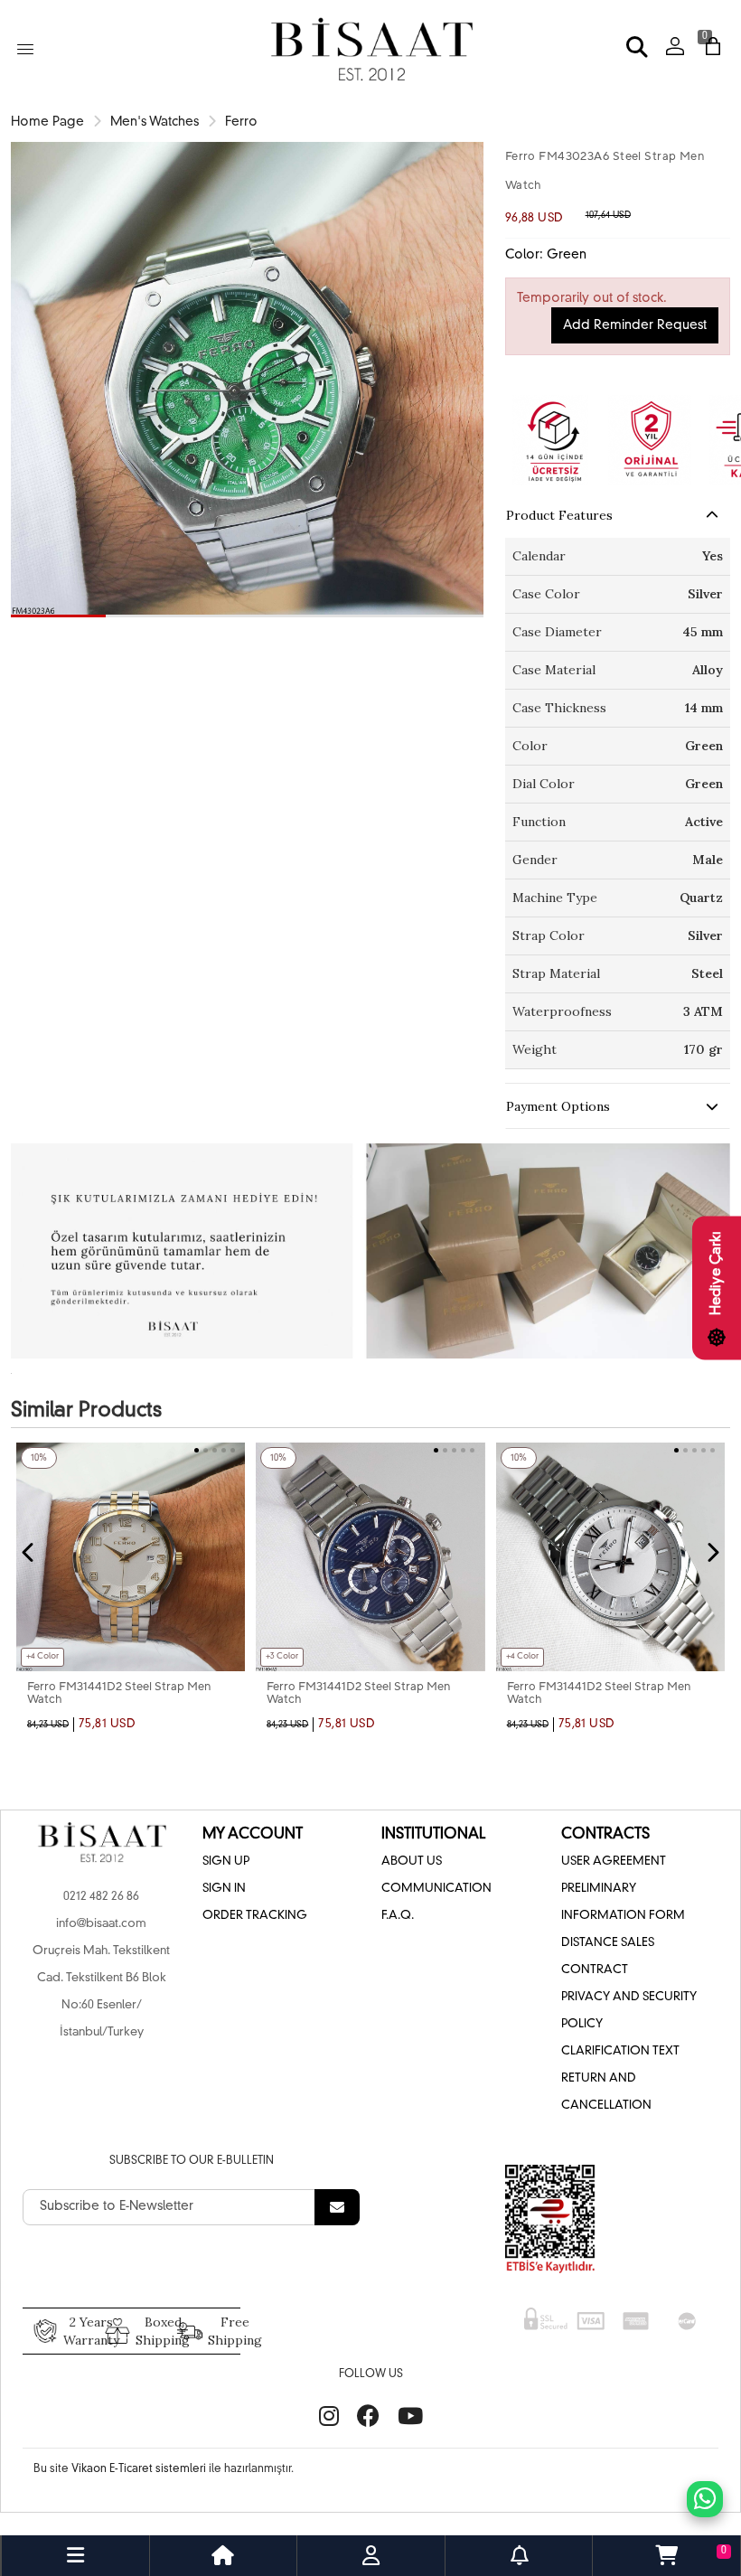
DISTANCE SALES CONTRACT (608, 1956)
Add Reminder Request (635, 325)
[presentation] (29, 1553)
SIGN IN (224, 1889)
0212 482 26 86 (101, 1897)
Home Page (47, 122)
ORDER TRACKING (255, 1916)
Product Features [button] (559, 515)
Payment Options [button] (558, 1106)
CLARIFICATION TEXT (620, 2051)
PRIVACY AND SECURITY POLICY (629, 2011)
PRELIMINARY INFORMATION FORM (623, 1902)
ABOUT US (412, 1861)
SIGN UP (226, 1861)
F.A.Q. (398, 1916)
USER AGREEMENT (614, 1861)
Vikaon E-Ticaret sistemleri (139, 2469)
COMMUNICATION (436, 1889)
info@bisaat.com (101, 1924)
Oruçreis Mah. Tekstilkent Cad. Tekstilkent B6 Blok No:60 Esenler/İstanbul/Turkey (101, 1992)
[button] (58, 616)
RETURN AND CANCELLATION (606, 2092)
